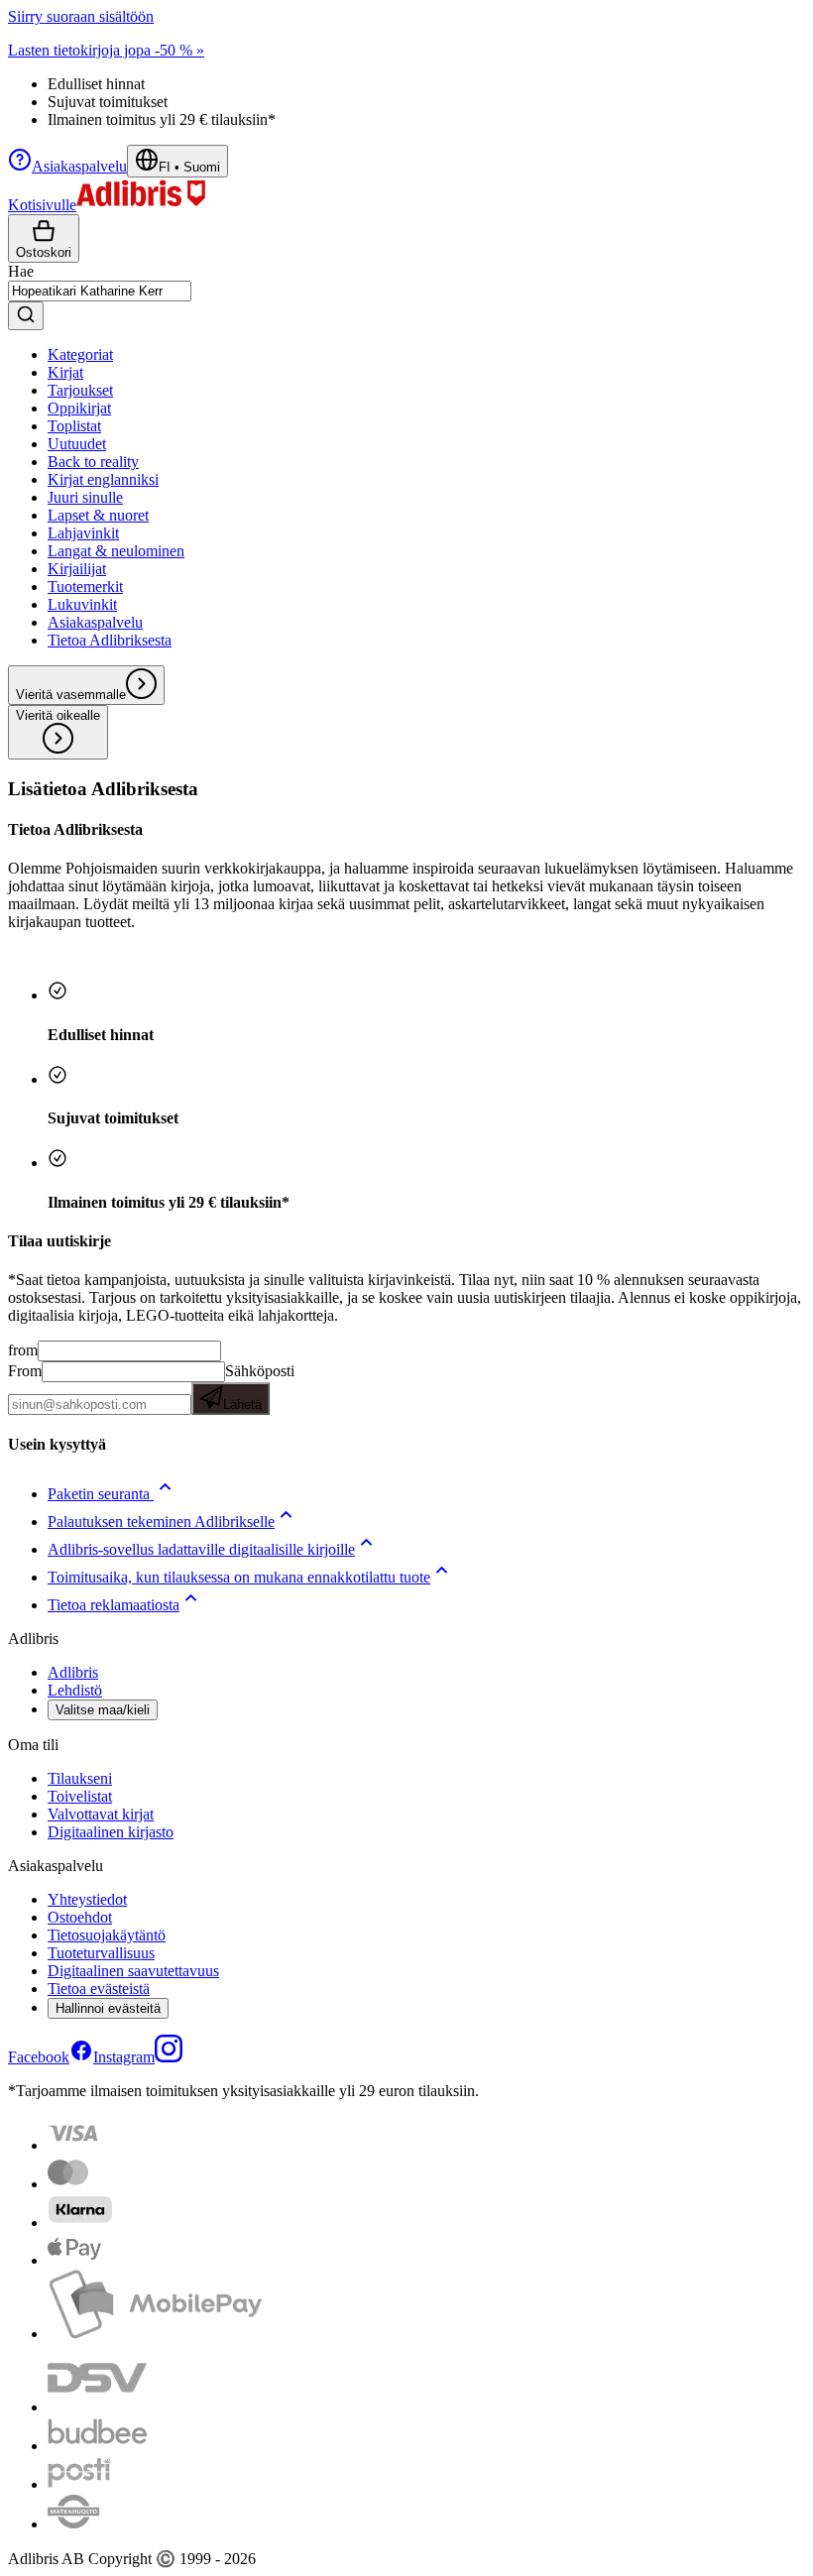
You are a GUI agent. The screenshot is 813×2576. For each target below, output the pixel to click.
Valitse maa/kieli (103, 1710)
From (25, 1371)
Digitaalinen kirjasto (111, 1832)
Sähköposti (259, 1387)
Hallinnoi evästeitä (108, 2008)
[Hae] (26, 316)
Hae (21, 271)
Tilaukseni (80, 1778)
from (23, 1350)
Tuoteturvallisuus (101, 1953)
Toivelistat (80, 1796)
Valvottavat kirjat (101, 1814)
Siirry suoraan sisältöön (81, 16)
